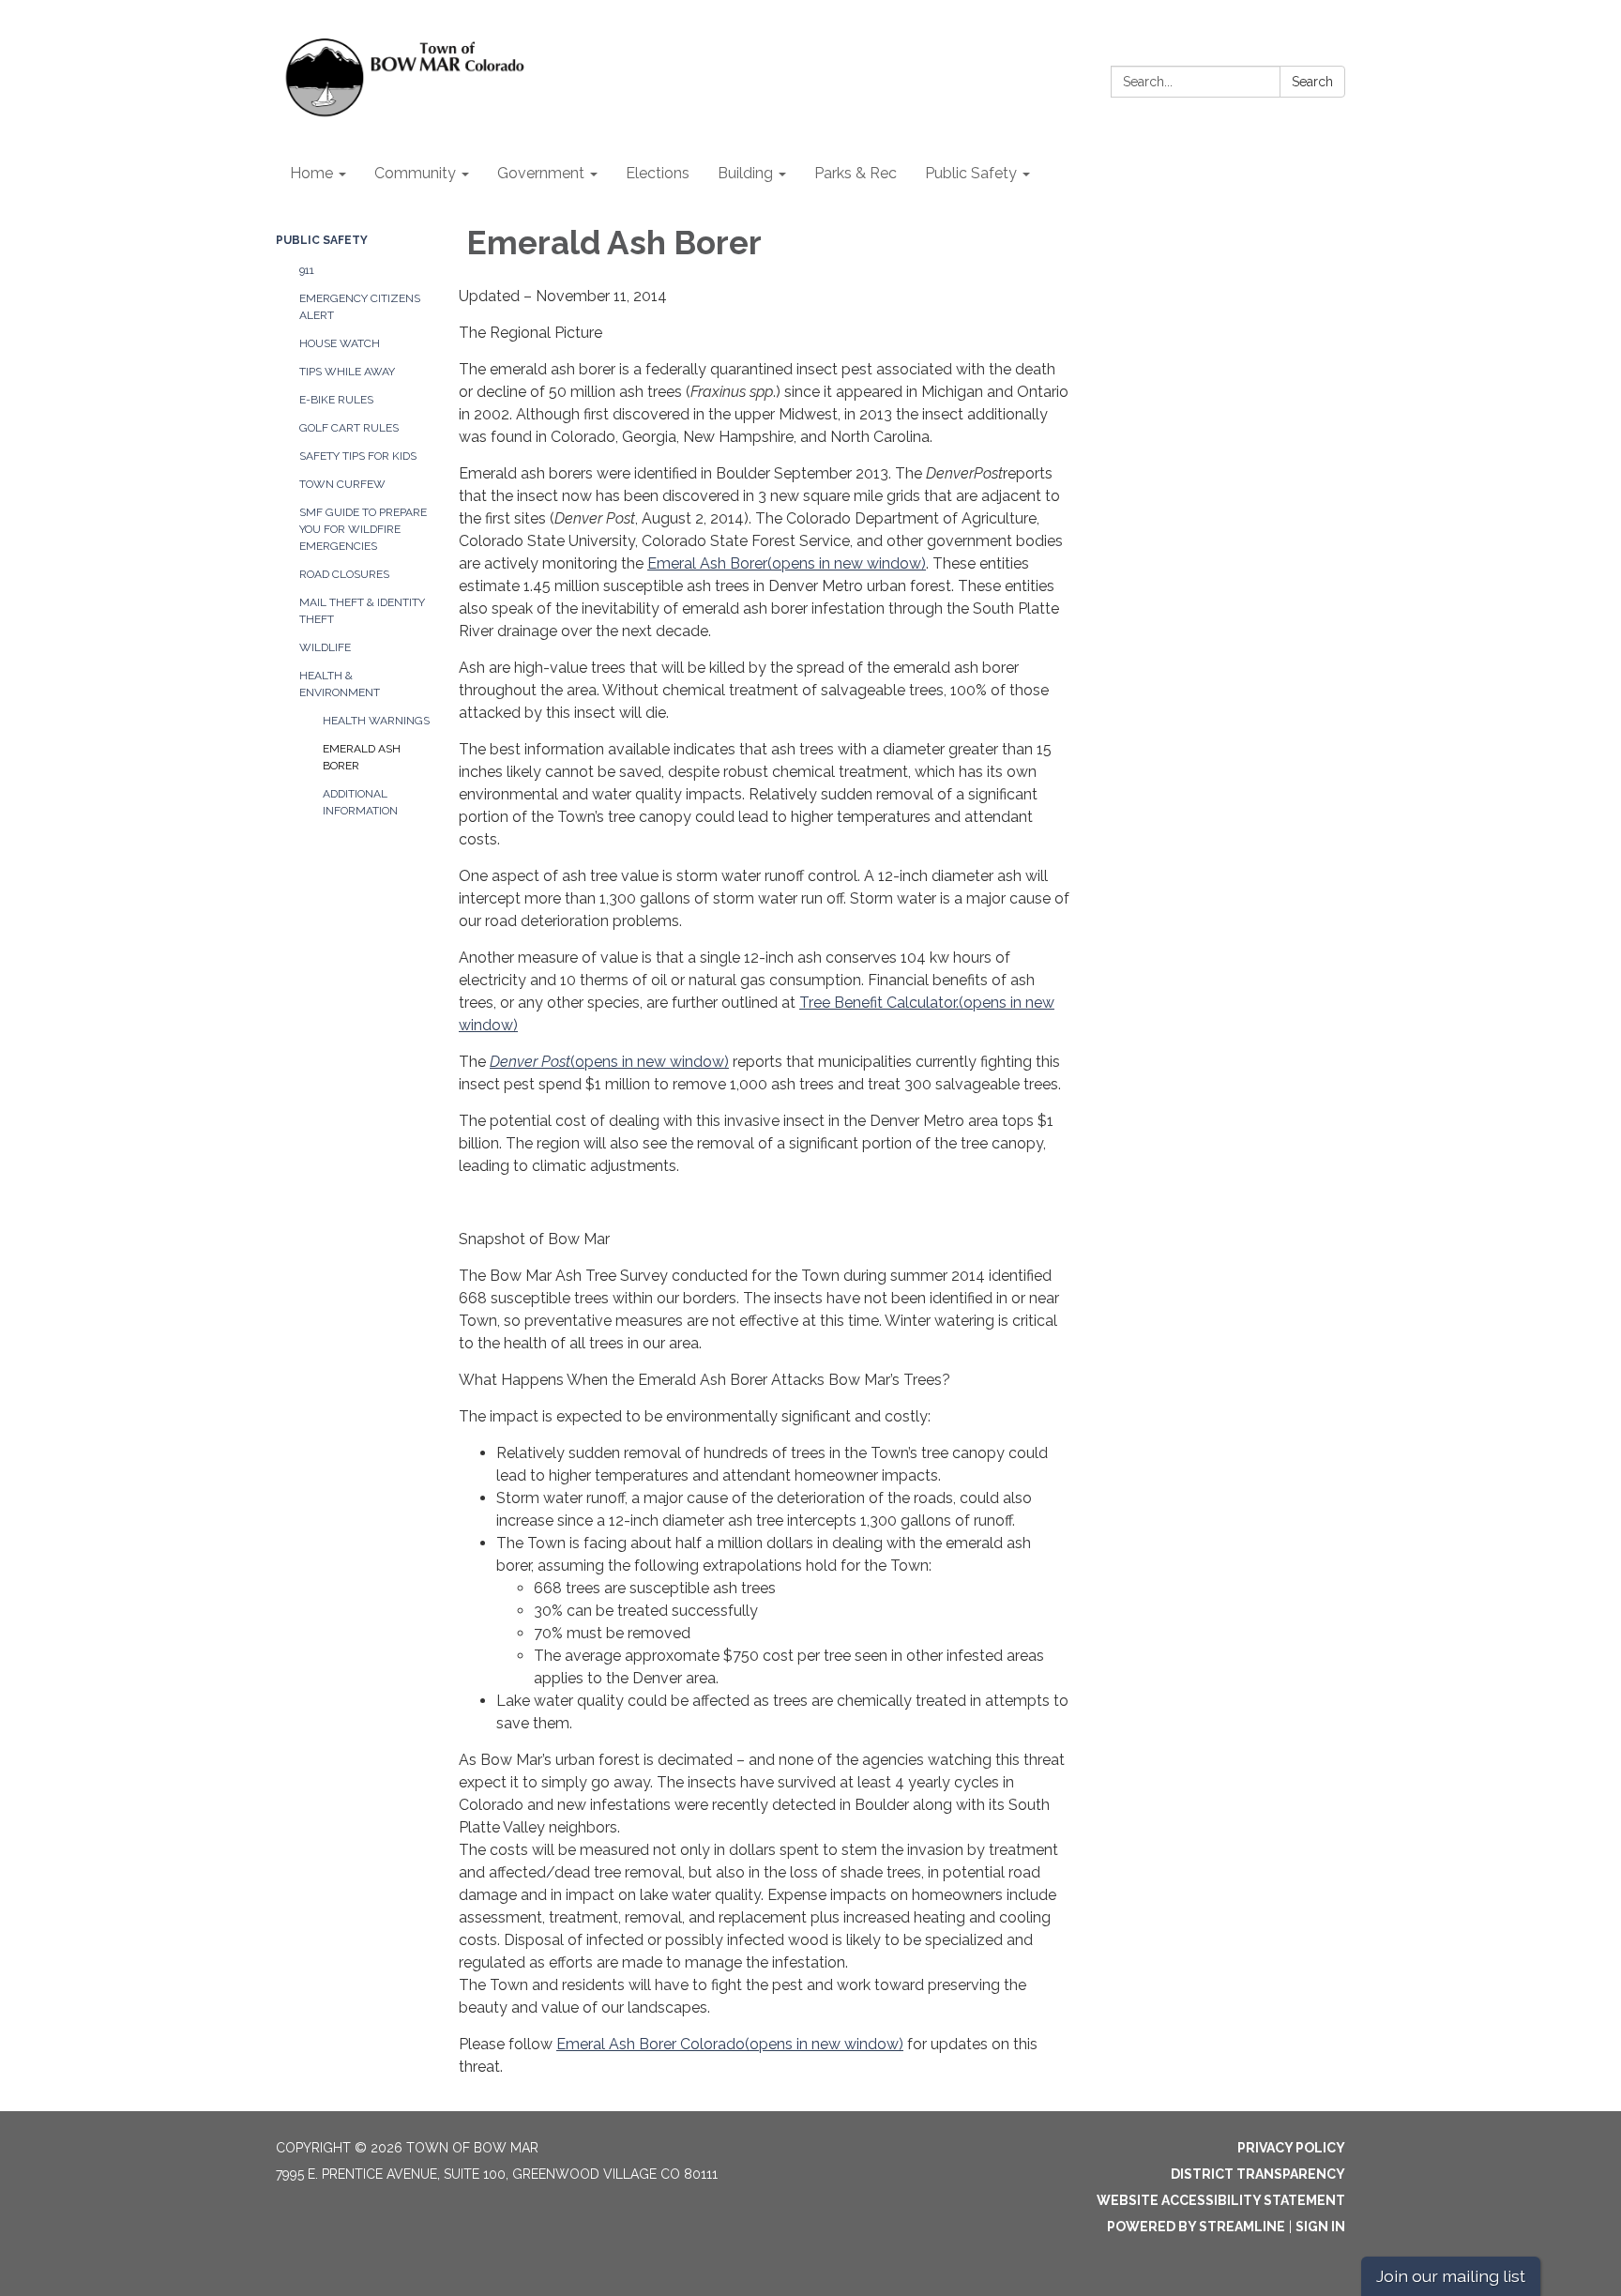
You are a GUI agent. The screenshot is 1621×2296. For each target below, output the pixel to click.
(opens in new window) (650, 1062)
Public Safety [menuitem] (971, 173)
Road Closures (344, 574)
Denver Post (530, 1062)
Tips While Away (347, 372)
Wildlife (325, 647)
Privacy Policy (1291, 2148)
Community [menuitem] (415, 173)
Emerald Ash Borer (362, 757)
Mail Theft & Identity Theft (362, 611)
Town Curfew (342, 484)
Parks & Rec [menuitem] (856, 173)
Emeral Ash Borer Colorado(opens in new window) (730, 2044)
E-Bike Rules (336, 400)
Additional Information (360, 802)
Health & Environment (340, 684)
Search (1312, 82)
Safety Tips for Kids (358, 456)
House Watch (340, 343)
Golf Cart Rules (349, 428)
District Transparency (1258, 2174)
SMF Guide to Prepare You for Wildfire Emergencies (363, 529)
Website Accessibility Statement (1221, 2200)
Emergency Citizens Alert (360, 307)
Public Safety (322, 240)
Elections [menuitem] (658, 173)
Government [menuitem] (541, 173)
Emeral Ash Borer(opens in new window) (787, 563)
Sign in (1320, 2227)
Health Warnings (376, 721)
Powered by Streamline (1196, 2227)
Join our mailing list (1451, 2276)
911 (307, 270)
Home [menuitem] (311, 173)
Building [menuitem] (745, 173)
